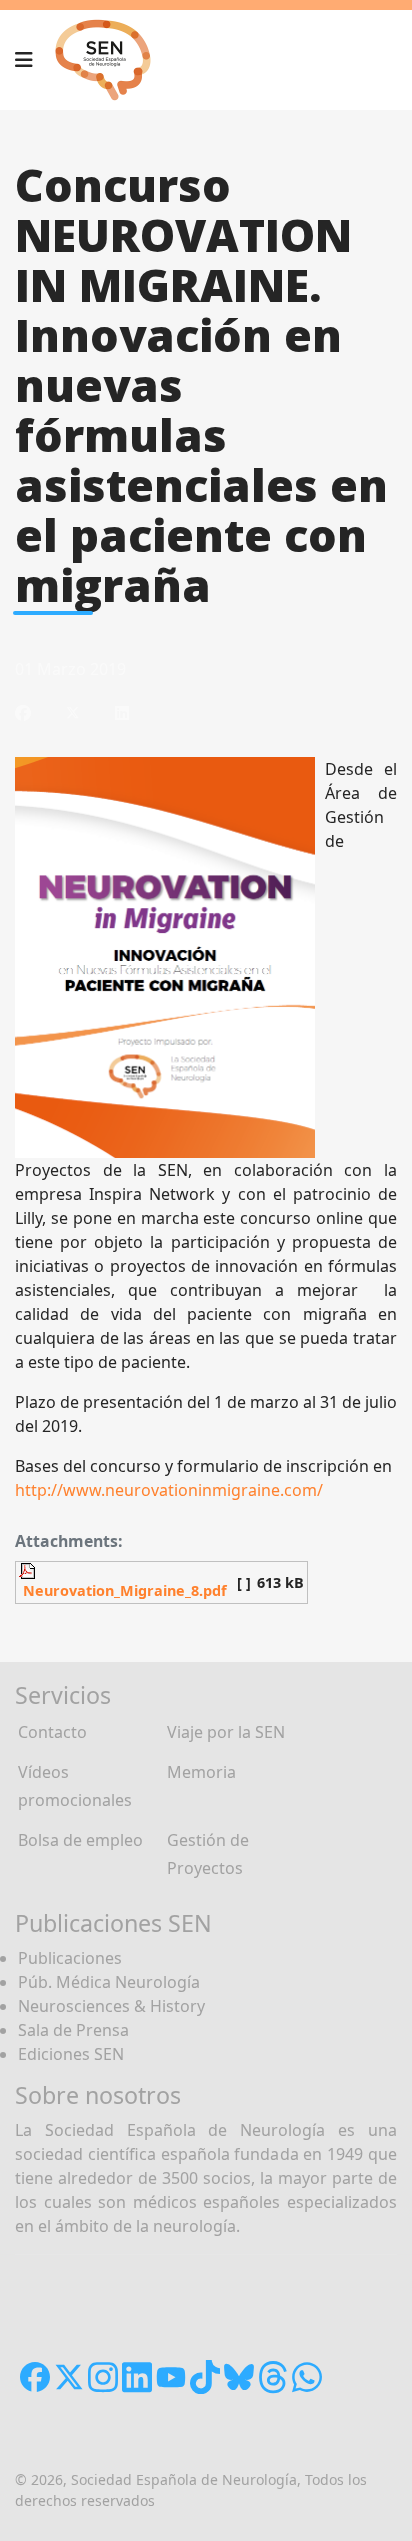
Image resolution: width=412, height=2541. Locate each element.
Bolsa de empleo (80, 1840)
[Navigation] (24, 60)
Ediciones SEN (71, 2054)
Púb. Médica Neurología (109, 1982)
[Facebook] (23, 713)
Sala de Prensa (73, 2030)
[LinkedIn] (122, 713)
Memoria (201, 1772)
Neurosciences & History (111, 2006)
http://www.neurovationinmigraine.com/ (169, 1490)
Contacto (52, 1732)
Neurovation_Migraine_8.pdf (123, 1590)
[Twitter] (73, 713)
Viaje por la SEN (226, 1732)
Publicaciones (70, 1958)
